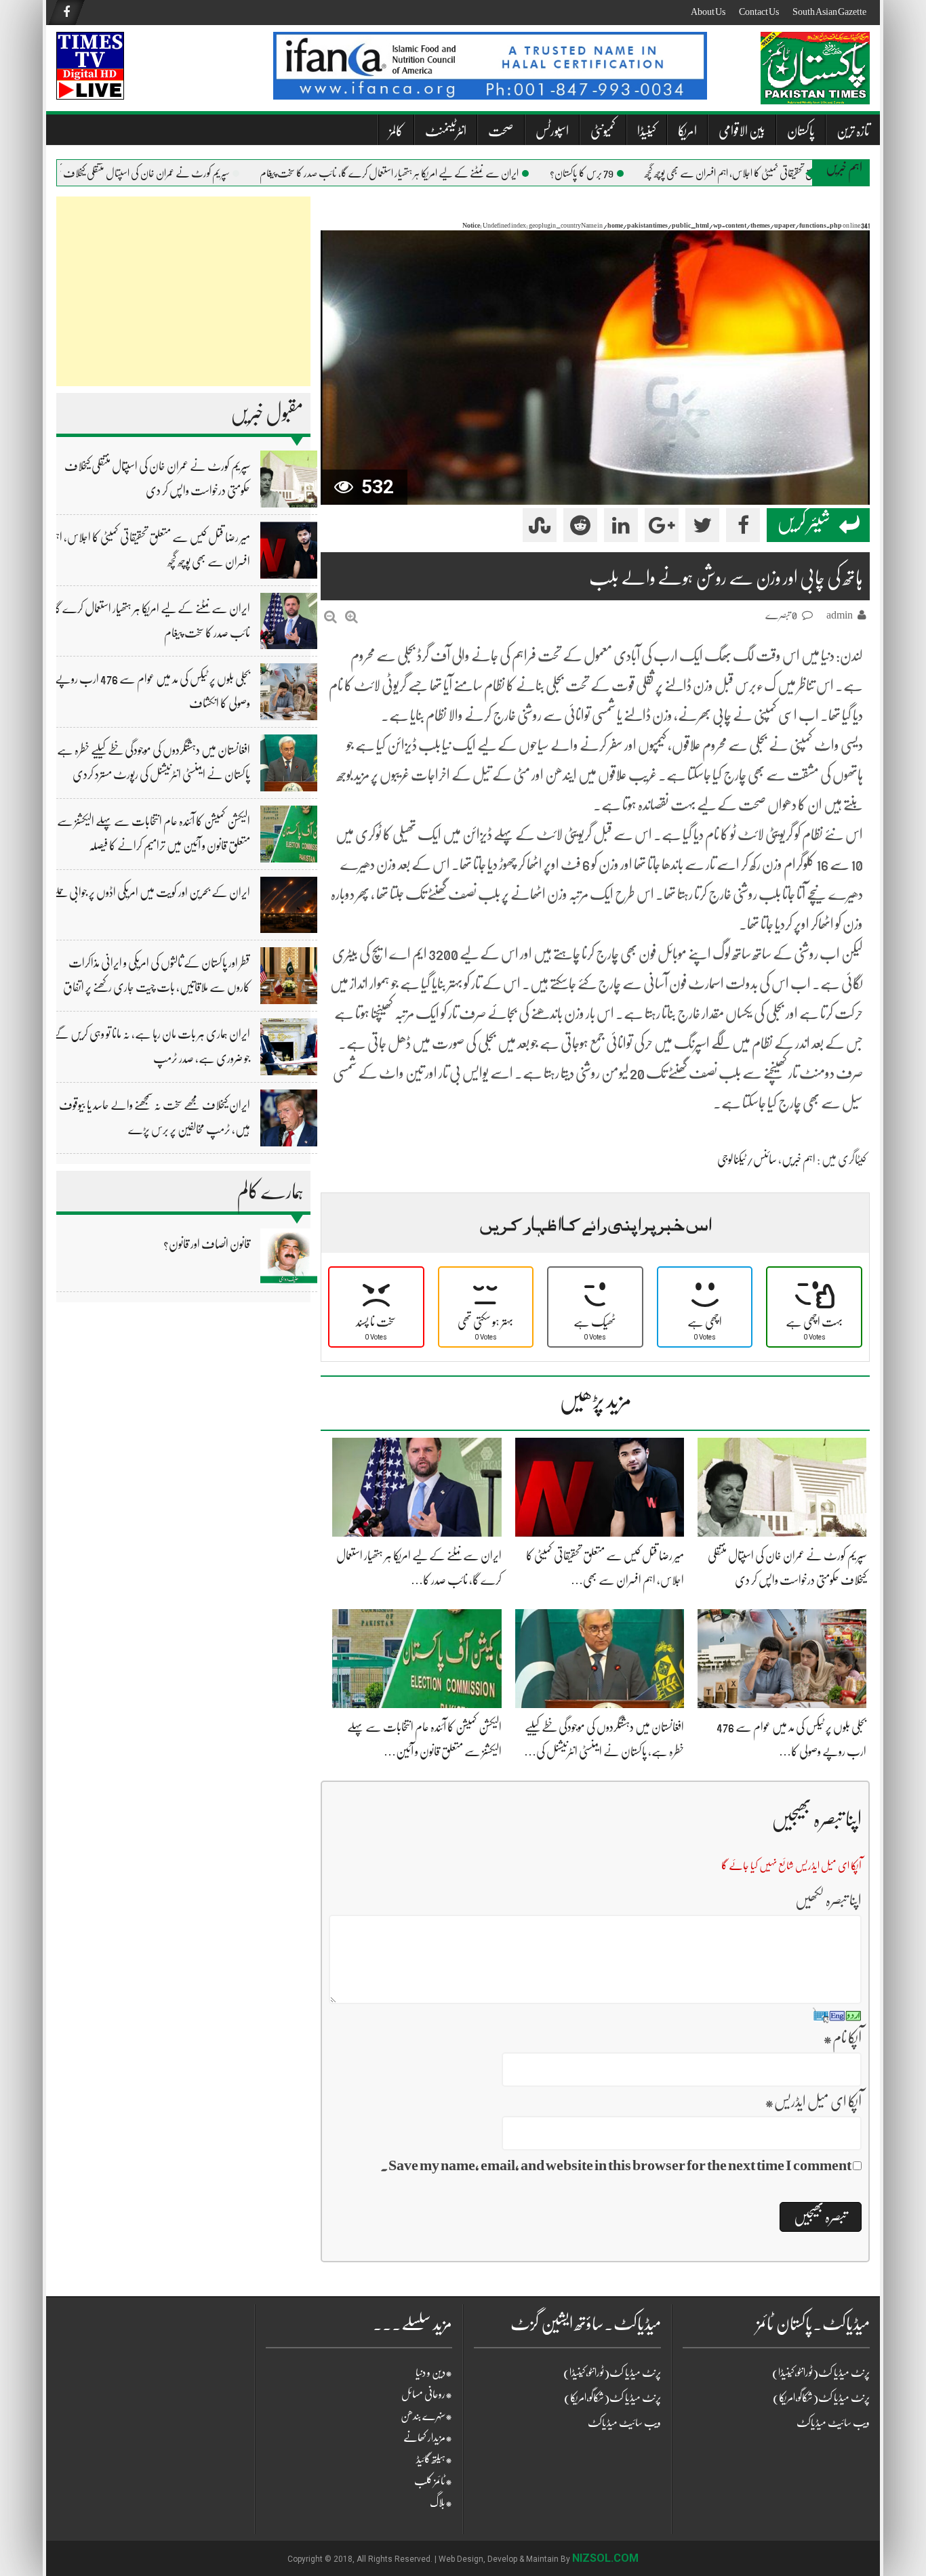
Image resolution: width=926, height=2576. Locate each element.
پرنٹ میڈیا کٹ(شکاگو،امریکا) (612, 2398)
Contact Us (759, 12)
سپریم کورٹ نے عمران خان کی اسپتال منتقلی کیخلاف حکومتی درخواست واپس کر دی (136, 173)
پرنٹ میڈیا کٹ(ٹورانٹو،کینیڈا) (612, 2373)
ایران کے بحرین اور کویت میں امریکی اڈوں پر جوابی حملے (151, 892)
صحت (501, 131)
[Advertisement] (183, 291)
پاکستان (801, 131)
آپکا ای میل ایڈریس (813, 2101)
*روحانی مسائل (427, 2394)
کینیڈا (647, 131)
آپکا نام (842, 2038)
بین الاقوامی (742, 131)
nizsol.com (605, 2558)
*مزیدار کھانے (428, 2438)
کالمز (396, 131)
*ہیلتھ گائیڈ (434, 2459)
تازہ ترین (853, 131)
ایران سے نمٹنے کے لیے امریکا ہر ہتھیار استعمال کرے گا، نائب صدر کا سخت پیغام (427, 173)
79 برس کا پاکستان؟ (620, 173)
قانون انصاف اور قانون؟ (207, 1244)
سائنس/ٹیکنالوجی (747, 1159)
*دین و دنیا (434, 2373)
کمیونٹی (603, 131)
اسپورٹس (552, 131)
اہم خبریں (799, 1159)
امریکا (687, 131)
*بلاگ (441, 2503)
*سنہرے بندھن (426, 2416)
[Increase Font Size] (351, 617)
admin (840, 615)
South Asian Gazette (829, 12)
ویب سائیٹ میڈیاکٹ (624, 2423)
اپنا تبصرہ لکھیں (828, 1900)
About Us (708, 12)
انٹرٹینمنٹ (446, 131)
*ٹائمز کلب (433, 2481)
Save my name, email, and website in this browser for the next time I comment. (616, 2165)
